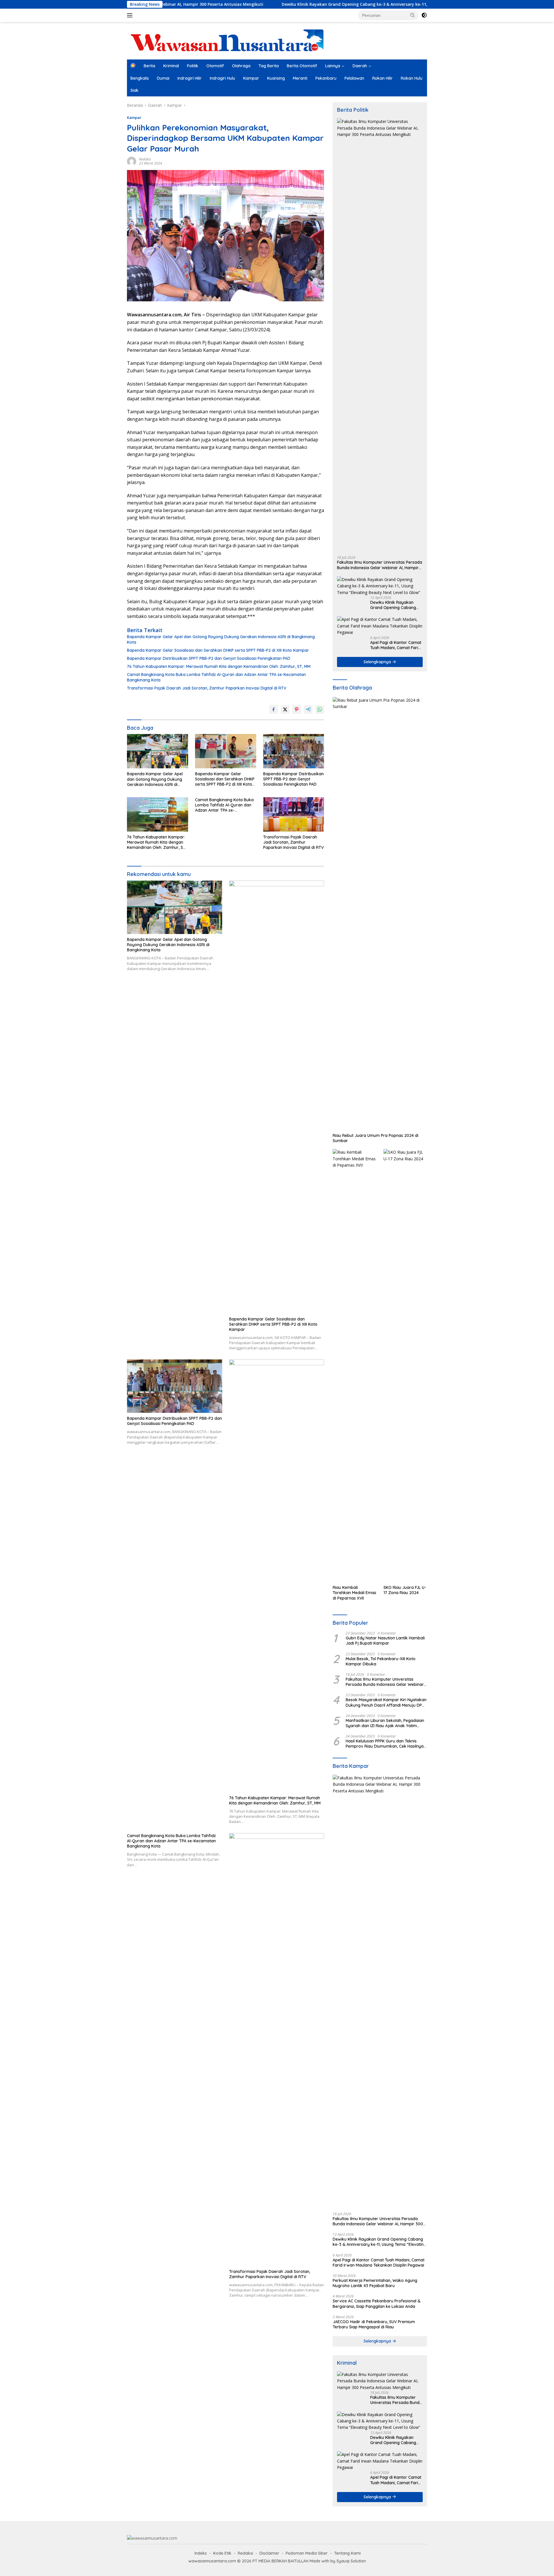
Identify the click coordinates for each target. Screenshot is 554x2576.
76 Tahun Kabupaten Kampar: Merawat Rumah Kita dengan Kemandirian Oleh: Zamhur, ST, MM (219, 666)
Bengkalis (140, 78)
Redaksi (145, 159)
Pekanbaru (326, 78)
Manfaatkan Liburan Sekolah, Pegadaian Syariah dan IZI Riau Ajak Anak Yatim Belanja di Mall (385, 1723)
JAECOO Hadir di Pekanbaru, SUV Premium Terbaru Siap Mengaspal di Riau (374, 2324)
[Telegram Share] (308, 709)
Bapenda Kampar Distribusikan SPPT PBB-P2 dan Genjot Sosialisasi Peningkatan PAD (209, 658)
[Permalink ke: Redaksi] (132, 161)
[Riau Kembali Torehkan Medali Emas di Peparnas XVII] (354, 1365)
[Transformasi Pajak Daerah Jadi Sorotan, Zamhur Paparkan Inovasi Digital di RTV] (294, 814)
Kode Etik (222, 2553)
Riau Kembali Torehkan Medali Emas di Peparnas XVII (354, 1593)
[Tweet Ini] (285, 709)
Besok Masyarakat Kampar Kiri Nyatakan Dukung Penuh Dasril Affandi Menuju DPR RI (386, 1702)
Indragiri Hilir (190, 78)
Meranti (300, 78)
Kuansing (276, 78)
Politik (193, 66)
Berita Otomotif (302, 66)
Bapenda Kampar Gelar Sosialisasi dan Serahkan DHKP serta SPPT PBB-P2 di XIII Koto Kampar (218, 650)
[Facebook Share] (274, 709)
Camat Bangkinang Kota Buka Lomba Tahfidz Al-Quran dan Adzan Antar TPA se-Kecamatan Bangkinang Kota (216, 677)
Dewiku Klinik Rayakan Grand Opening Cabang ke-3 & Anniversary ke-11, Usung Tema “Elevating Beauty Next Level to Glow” (310, 4)
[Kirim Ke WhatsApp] (320, 709)
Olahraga (241, 66)
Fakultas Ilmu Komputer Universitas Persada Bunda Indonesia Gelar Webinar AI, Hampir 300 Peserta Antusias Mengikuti (380, 565)
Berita (149, 66)
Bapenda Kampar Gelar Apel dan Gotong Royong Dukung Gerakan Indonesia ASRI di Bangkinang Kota (221, 639)
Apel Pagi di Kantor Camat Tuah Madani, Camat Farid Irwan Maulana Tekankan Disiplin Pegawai (396, 645)
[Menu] (131, 15)
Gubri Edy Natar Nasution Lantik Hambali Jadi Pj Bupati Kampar (385, 1641)
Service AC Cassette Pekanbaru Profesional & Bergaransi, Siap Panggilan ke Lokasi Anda (377, 2304)
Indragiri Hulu (222, 78)
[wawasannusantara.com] (228, 40)
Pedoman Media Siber (307, 2553)
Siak (134, 90)
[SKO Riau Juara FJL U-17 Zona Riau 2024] (405, 1365)
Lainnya (333, 66)
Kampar (251, 78)
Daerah (360, 66)
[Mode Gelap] (424, 15)
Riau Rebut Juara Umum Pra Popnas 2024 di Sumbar (376, 1138)
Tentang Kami (347, 2553)
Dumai (163, 78)
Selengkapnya (378, 662)
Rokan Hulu (412, 78)
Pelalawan (354, 78)
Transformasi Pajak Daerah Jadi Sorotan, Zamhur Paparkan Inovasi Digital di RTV (207, 688)
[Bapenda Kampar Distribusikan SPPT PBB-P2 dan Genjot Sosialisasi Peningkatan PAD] (294, 751)
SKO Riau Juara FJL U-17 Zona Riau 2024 (405, 1590)
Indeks (201, 2553)
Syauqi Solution (351, 2561)
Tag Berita (269, 66)
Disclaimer (269, 2553)
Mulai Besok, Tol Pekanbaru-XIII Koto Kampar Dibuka (381, 1661)
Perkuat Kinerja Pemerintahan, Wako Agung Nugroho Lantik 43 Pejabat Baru (375, 2283)
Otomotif (215, 66)
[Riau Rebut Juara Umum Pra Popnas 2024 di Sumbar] (380, 914)
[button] (413, 15)
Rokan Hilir (382, 78)
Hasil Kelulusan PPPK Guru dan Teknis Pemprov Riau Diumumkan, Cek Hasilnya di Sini (385, 1744)
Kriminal (171, 66)
